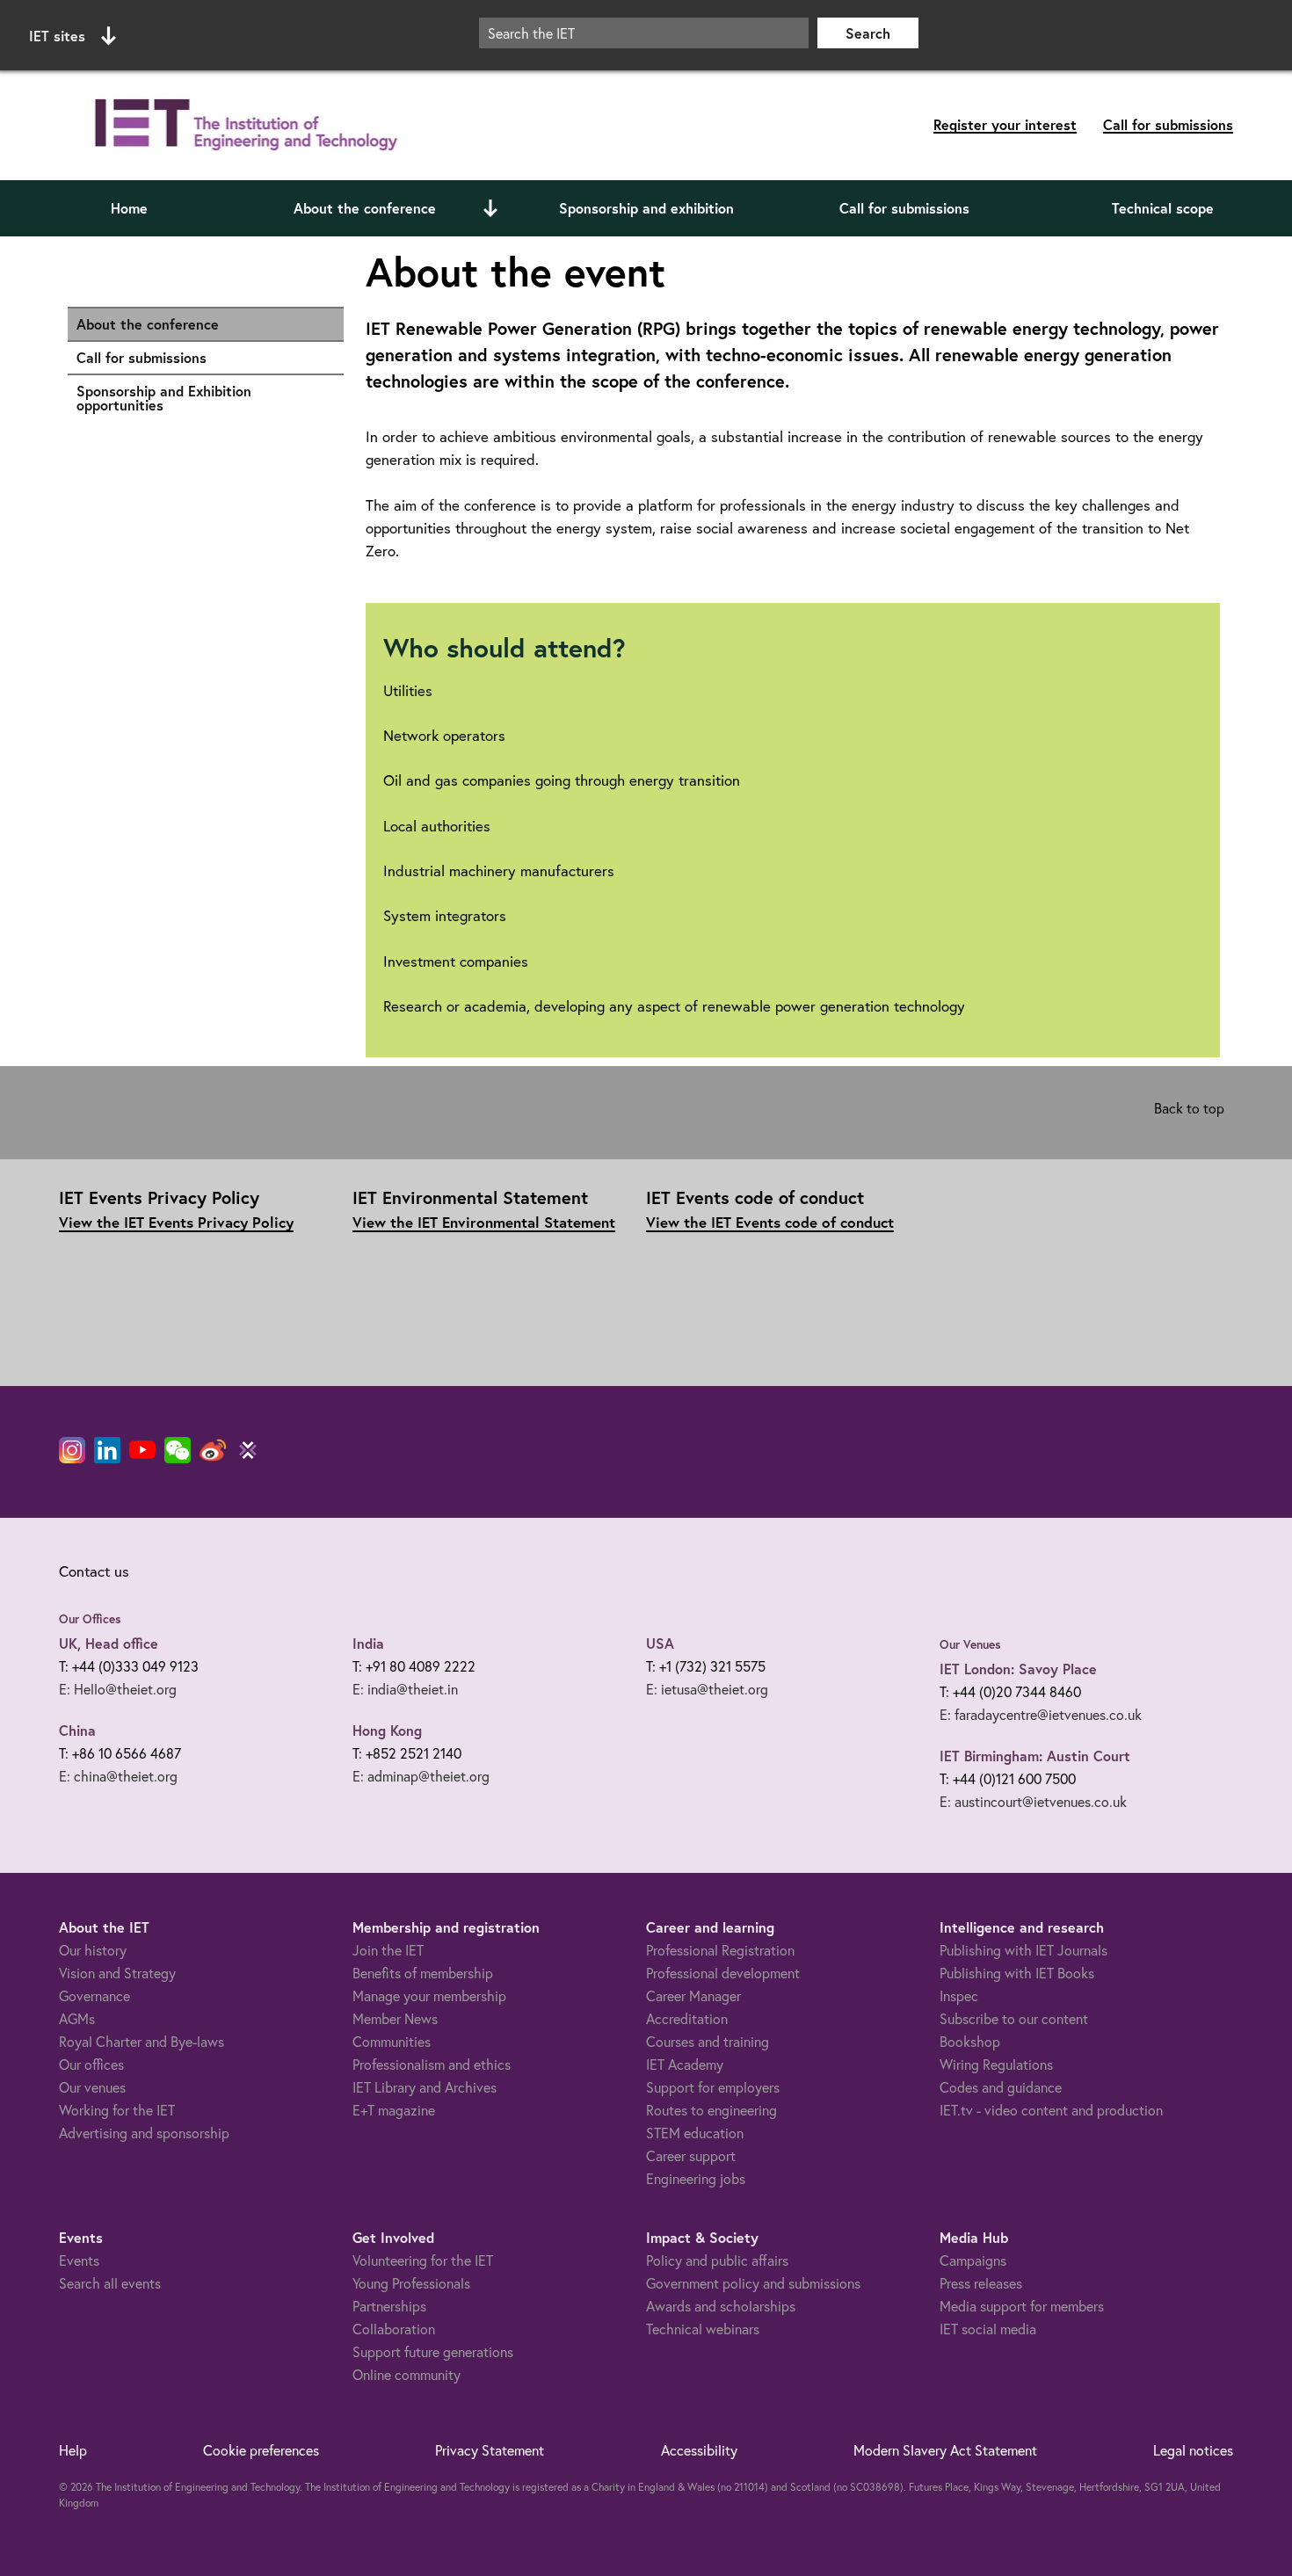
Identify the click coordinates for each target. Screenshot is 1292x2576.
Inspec (959, 1995)
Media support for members (1022, 2306)
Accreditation (687, 2018)
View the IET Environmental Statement (484, 1222)
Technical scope (1163, 208)
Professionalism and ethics (432, 2064)
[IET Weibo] (213, 1450)
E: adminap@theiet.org (421, 1776)
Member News (395, 2018)
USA (660, 1643)
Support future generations (433, 2351)
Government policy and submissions (753, 2283)
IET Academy (685, 2064)
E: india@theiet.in (405, 1689)
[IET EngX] (248, 1450)
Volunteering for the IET (423, 2260)
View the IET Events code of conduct (770, 1222)
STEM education (695, 2133)
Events (79, 2260)
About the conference (365, 208)
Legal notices (1193, 2450)
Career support (691, 2155)
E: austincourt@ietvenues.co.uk (1033, 1801)
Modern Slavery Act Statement (945, 2450)
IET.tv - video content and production (1051, 2110)
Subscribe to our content (1014, 2018)
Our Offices (90, 1619)
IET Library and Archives (425, 2087)
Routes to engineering (711, 2110)
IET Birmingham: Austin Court (1035, 1756)
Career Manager (693, 1995)
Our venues (92, 2087)
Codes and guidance (1001, 2087)
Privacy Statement (490, 2450)
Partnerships (389, 2306)
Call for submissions (1168, 124)
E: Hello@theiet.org (118, 1689)
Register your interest (1005, 124)
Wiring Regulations (996, 2064)
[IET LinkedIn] (107, 1450)
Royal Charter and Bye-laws (142, 2041)
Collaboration (394, 2329)
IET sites (57, 36)
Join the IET (388, 1950)
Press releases (981, 2283)
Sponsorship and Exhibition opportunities (201, 398)
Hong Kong (387, 1730)
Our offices (91, 2064)
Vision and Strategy (117, 1973)
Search (868, 33)
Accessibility (699, 2450)
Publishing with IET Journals (1023, 1950)
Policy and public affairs (717, 2260)
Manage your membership (429, 1995)
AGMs (77, 2018)
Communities (392, 2041)
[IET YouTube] (142, 1454)
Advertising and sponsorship (144, 2133)
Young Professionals (411, 2283)
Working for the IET (117, 2110)
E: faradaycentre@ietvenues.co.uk (1041, 1714)
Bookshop (970, 2041)
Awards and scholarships (721, 2306)
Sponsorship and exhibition (646, 208)
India (368, 1643)
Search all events (110, 2283)
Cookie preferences (261, 2450)
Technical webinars (703, 2329)
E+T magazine (394, 2110)
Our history (93, 1950)
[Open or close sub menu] (490, 208)
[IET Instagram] (72, 1450)
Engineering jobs (696, 2178)
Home (129, 208)
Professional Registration (720, 1950)
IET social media (988, 2329)
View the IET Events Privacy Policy (176, 1222)
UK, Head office (109, 1643)
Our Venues (970, 1644)
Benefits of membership (423, 1973)
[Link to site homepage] (243, 125)
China (77, 1730)
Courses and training (708, 2041)
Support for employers (713, 2087)
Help (73, 2450)
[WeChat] (178, 1450)
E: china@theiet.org (118, 1776)
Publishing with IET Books (1017, 1973)
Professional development (723, 1973)
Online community (406, 2374)
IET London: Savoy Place (1018, 1669)
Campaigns (973, 2260)
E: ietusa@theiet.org (707, 1689)
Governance (94, 1995)
